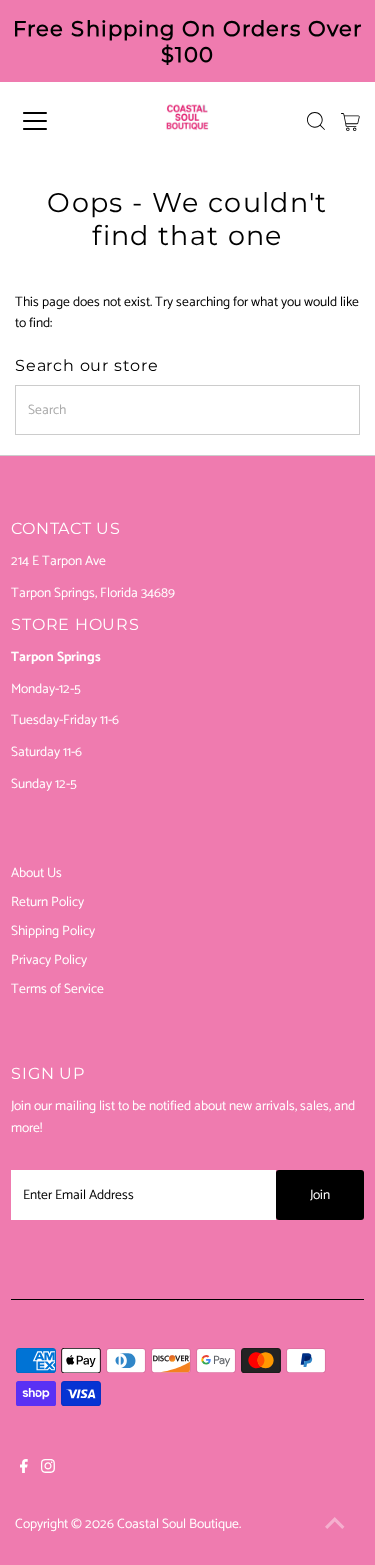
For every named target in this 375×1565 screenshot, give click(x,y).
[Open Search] (316, 121)
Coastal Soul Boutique (178, 1524)
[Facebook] (24, 1469)
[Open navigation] (52, 121)
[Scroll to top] (335, 1525)
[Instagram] (48, 1469)
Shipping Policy (53, 931)
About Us (36, 873)
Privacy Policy (49, 960)
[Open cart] (350, 121)
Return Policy (47, 902)
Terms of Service (57, 989)
